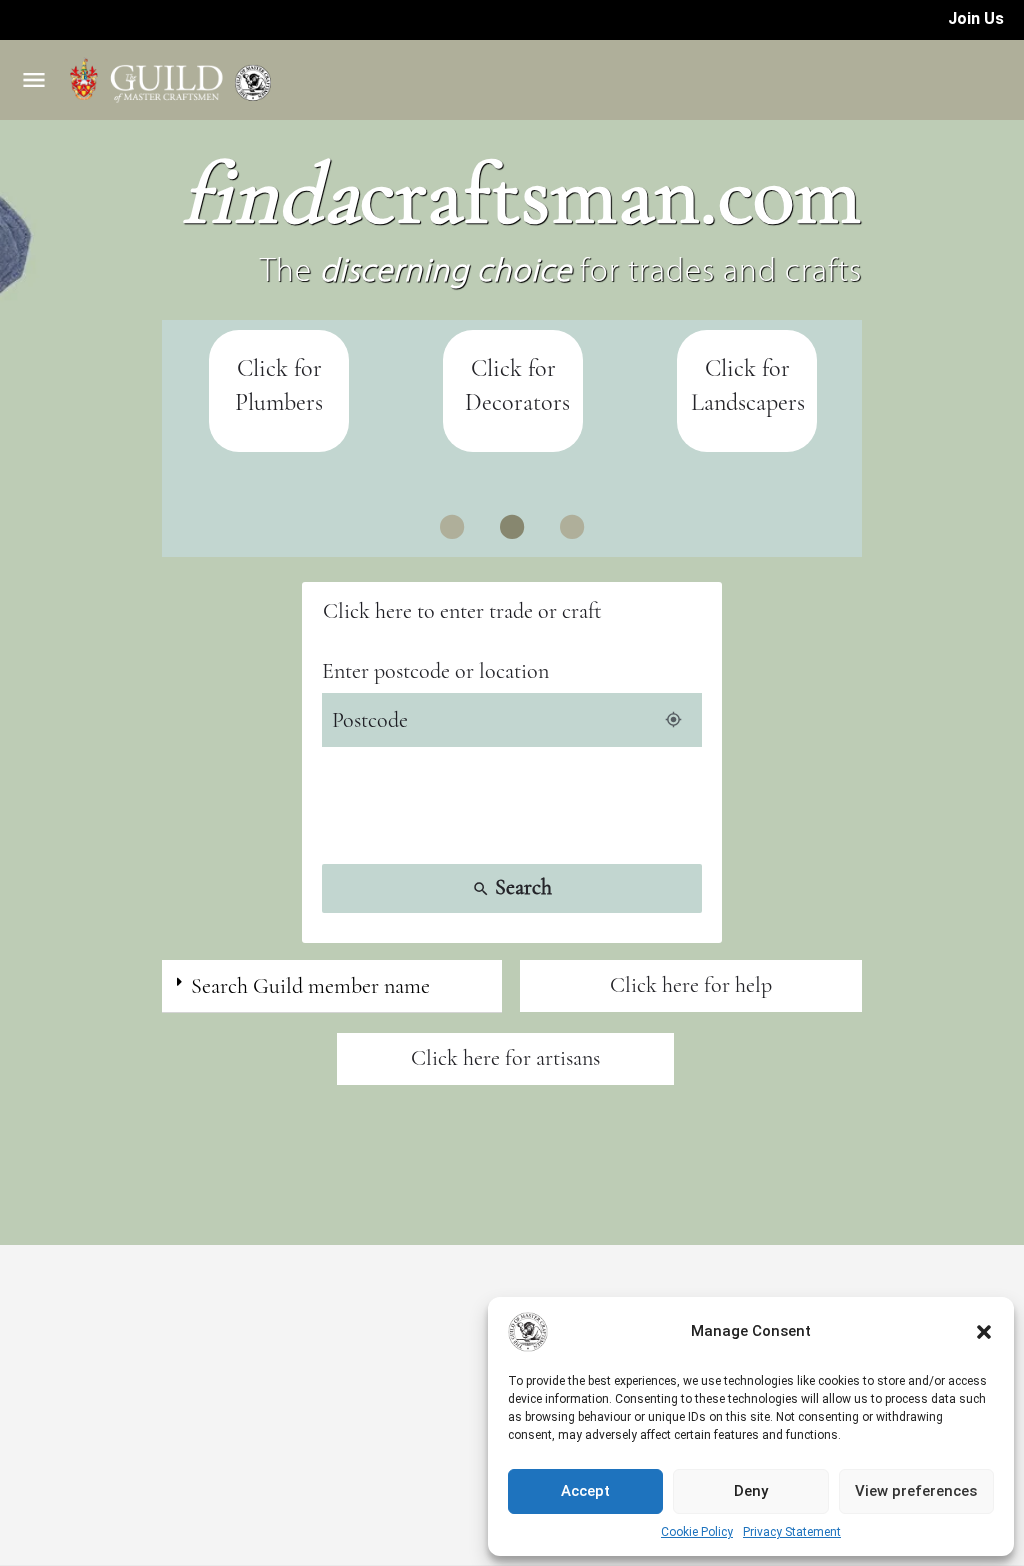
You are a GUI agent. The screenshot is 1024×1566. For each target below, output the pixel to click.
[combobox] (512, 611)
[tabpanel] (279, 391)
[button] (984, 1332)
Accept (585, 1491)
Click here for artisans (505, 1058)
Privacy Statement (792, 1532)
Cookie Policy (697, 1532)
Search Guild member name (310, 986)
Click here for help (691, 985)
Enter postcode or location (435, 671)
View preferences (916, 1491)
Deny (751, 1491)
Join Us (976, 18)
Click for (747, 368)
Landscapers (748, 402)
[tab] (332, 986)
